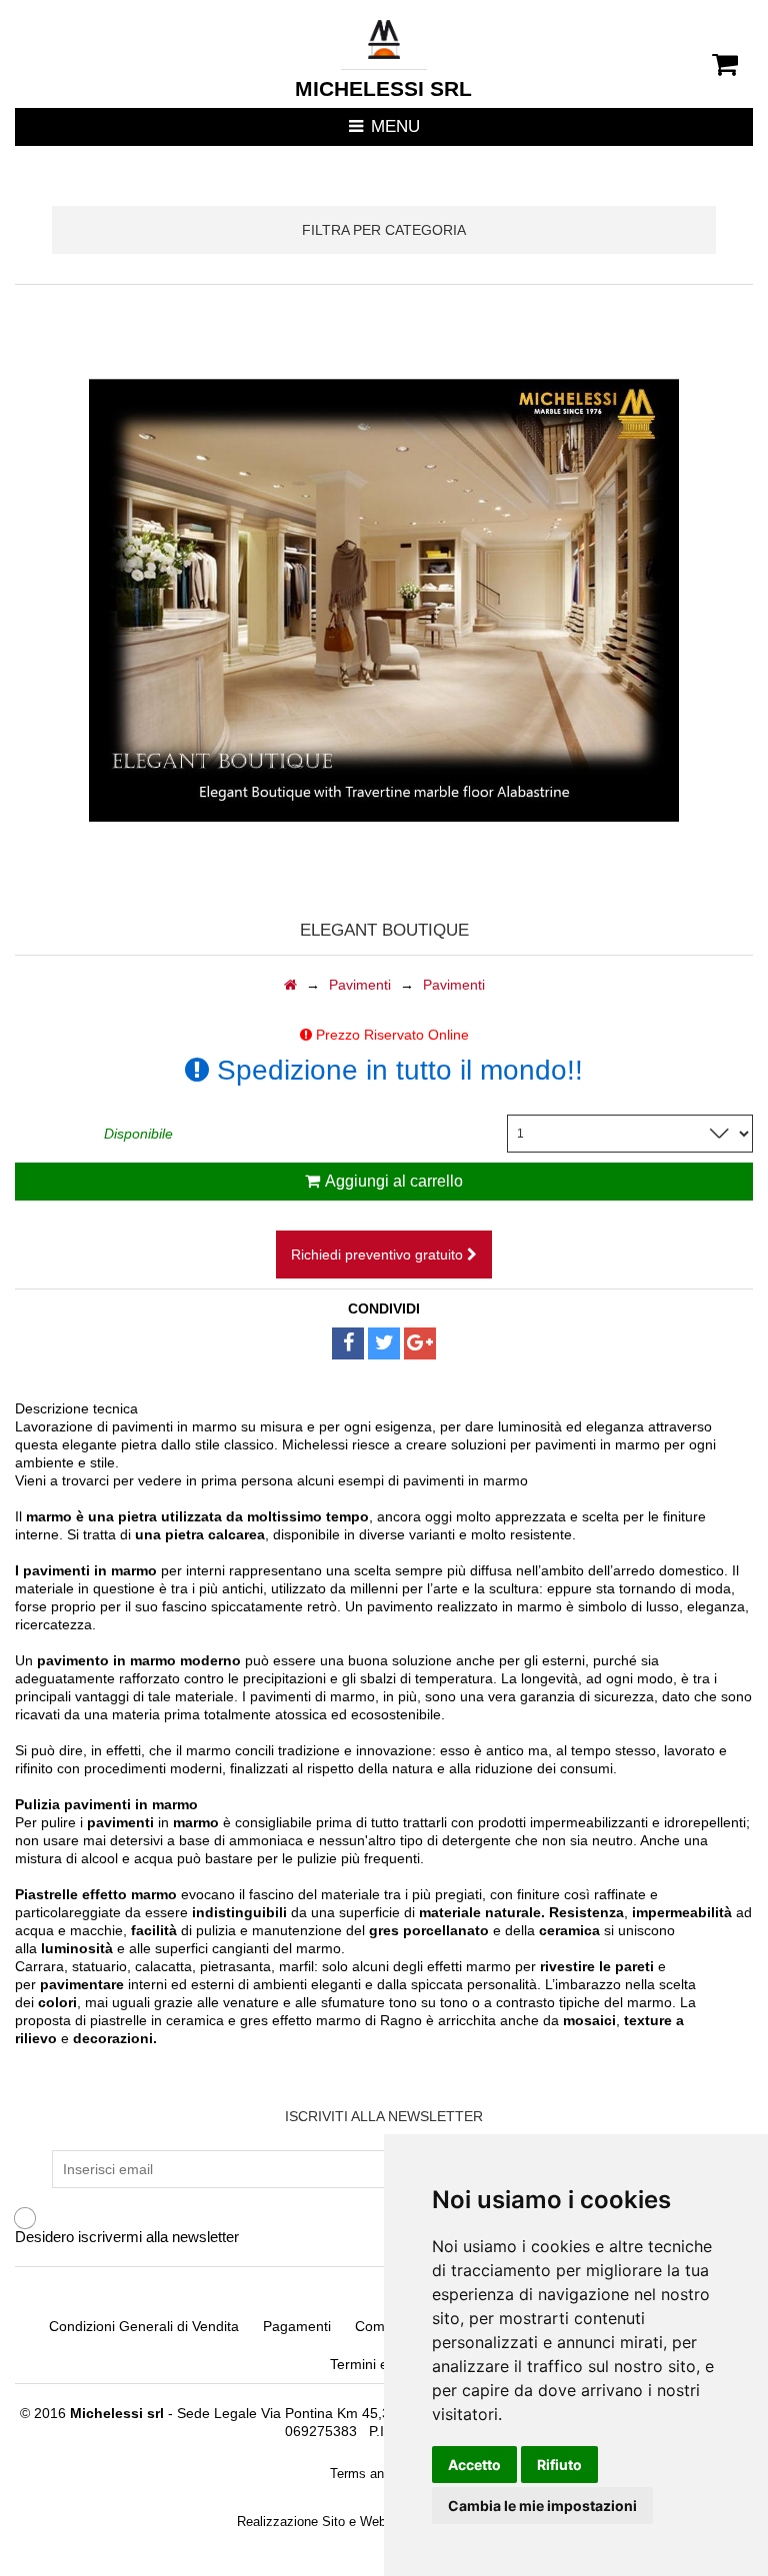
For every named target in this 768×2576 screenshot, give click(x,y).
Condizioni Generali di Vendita (144, 2326)
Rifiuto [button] (559, 2465)
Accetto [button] (474, 2465)
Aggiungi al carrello (394, 1181)
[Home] (290, 985)
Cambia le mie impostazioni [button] (542, 2506)
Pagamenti (297, 2326)
